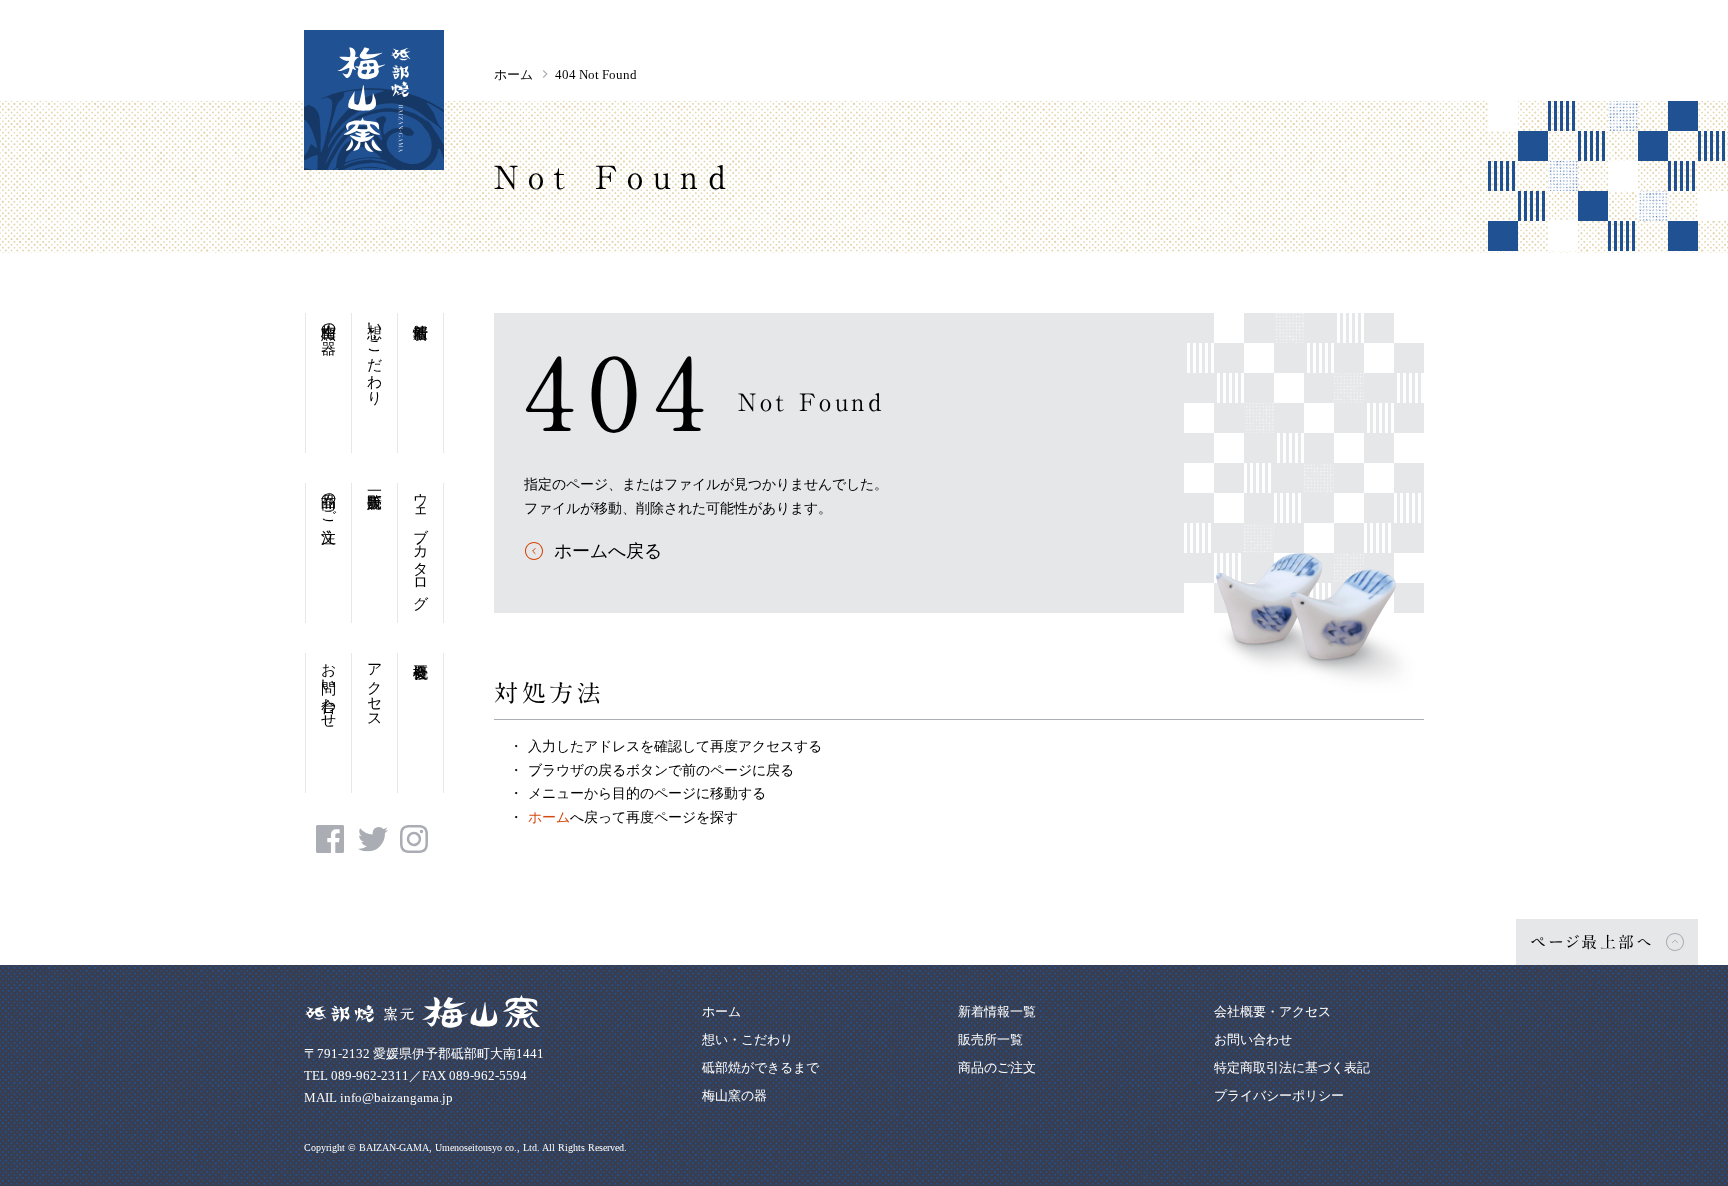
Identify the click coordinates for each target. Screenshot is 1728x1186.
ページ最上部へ (1592, 942)
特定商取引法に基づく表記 (1292, 1067)
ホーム (513, 74)
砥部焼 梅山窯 (374, 100)
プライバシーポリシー (1279, 1095)
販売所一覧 (374, 553)
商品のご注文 (329, 500)
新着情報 (420, 383)
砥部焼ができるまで (760, 1067)
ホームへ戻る (608, 551)
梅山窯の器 (329, 321)
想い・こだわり (375, 355)
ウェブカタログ (421, 542)
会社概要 (420, 723)
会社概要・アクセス (1272, 1011)
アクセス (375, 687)
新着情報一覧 (997, 1011)
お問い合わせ (329, 687)
